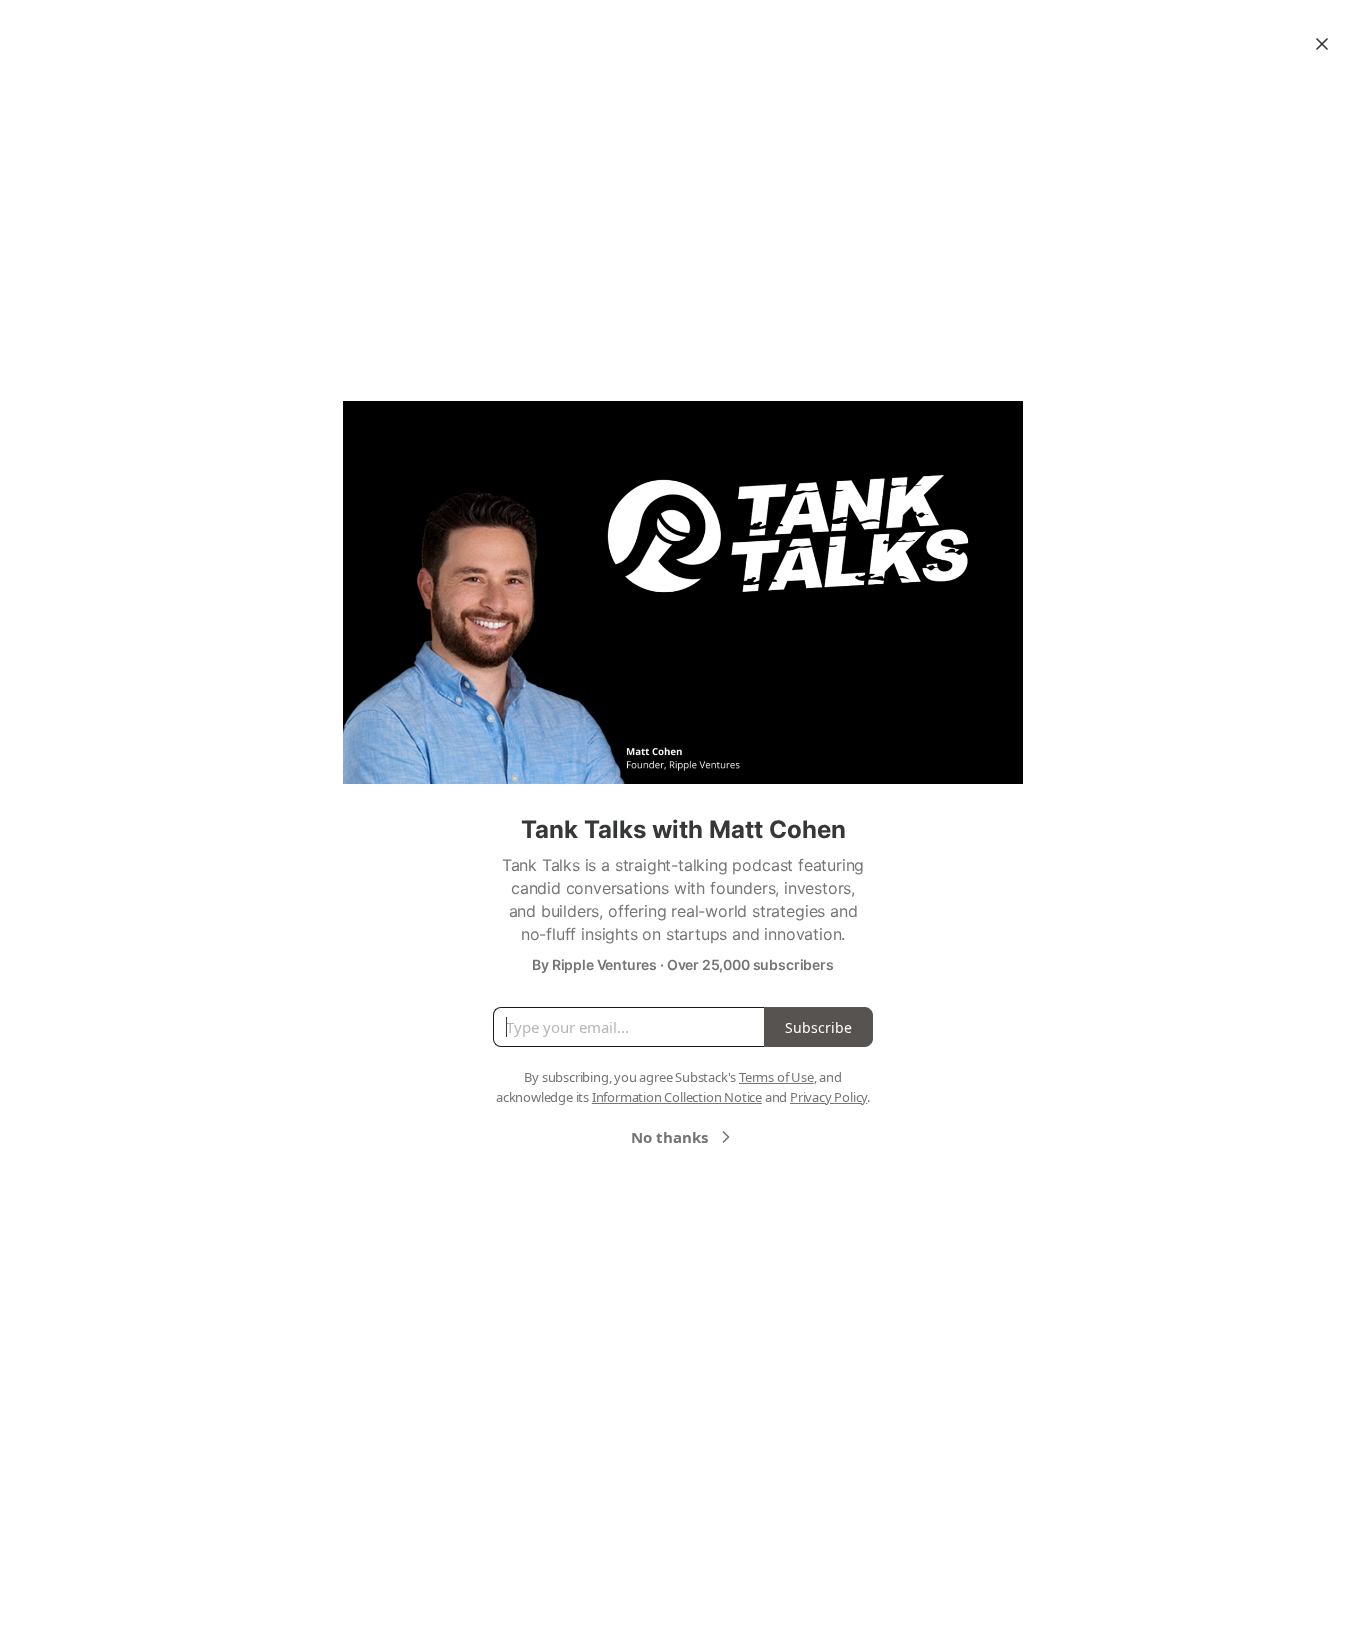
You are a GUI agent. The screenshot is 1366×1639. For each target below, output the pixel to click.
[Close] (1322, 44)
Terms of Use (776, 1077)
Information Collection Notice (677, 1097)
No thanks (669, 1137)
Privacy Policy (828, 1097)
